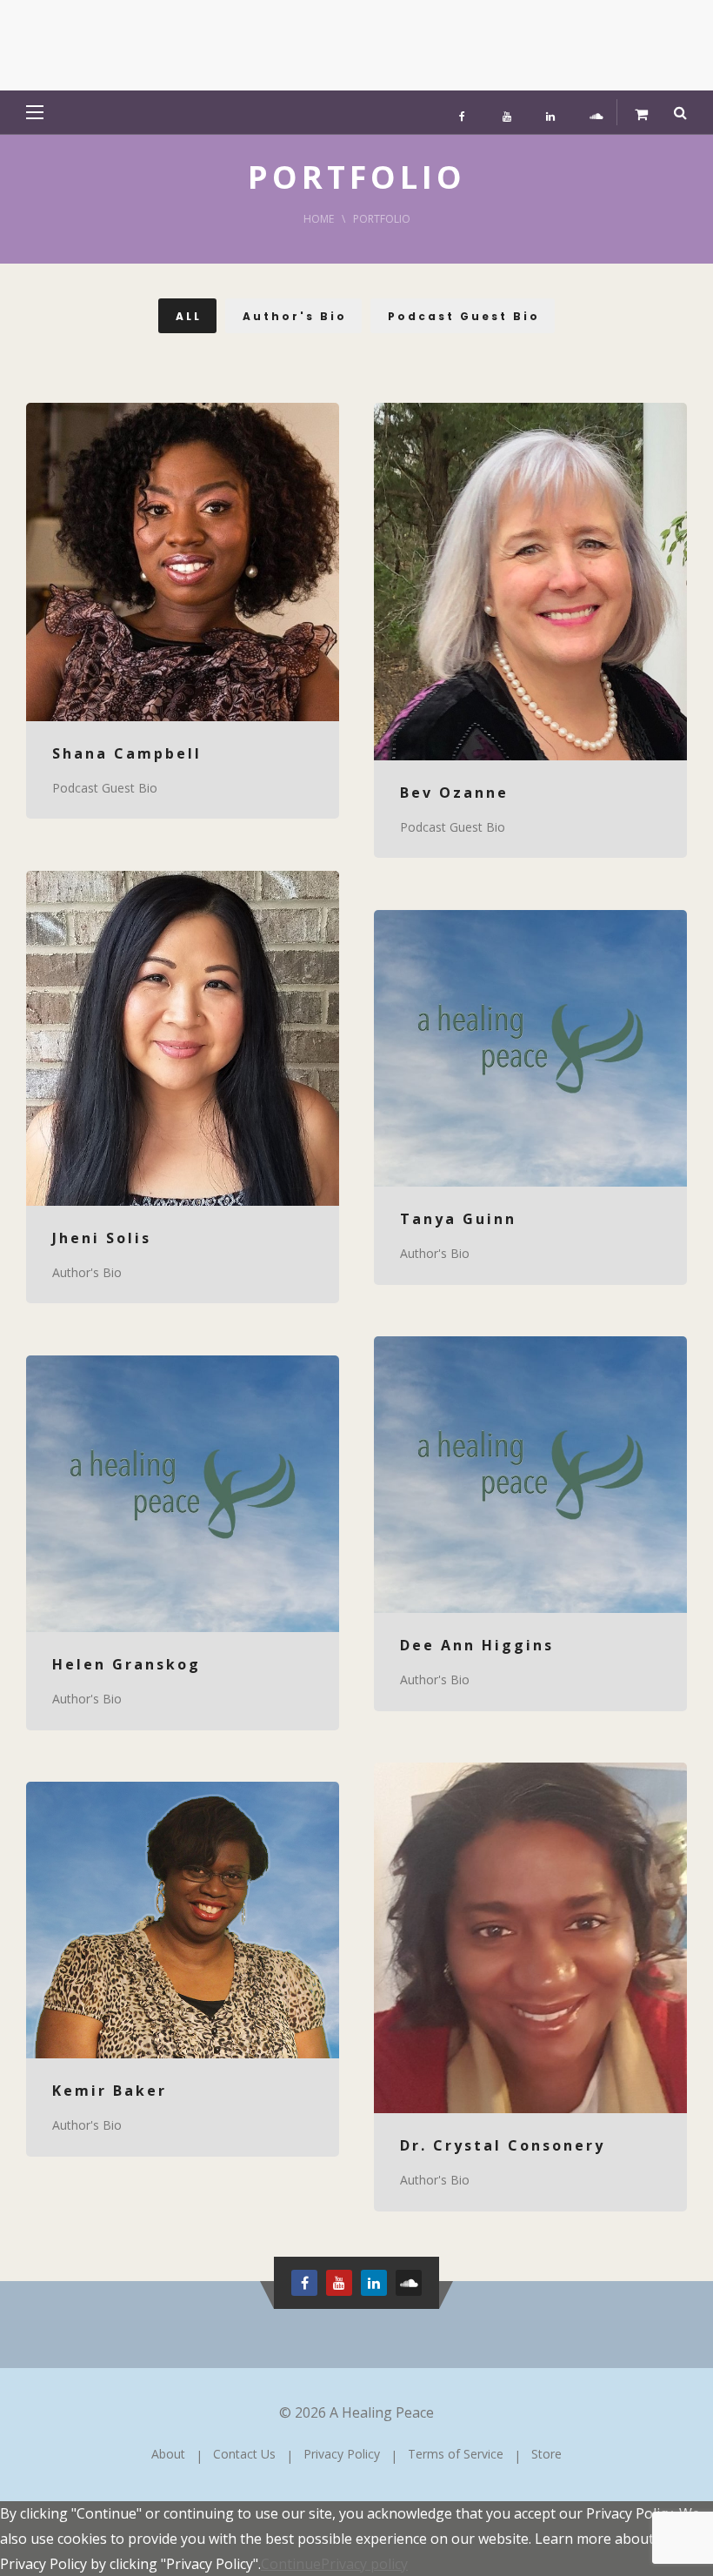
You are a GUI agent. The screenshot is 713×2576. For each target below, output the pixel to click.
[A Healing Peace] (157, 45)
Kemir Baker (110, 2091)
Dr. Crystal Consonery (503, 2145)
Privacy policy (364, 2564)
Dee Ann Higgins (477, 1645)
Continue (291, 2564)
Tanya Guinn (458, 1219)
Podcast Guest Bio (105, 788)
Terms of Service (456, 2454)
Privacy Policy (342, 2454)
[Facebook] (463, 112)
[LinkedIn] (550, 112)
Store (546, 2454)
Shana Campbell (127, 753)
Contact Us (244, 2454)
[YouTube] (507, 112)
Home (319, 219)
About (168, 2454)
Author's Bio (87, 1272)
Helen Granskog (127, 1664)
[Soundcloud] (594, 112)
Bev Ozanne (454, 793)
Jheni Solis (102, 1238)
